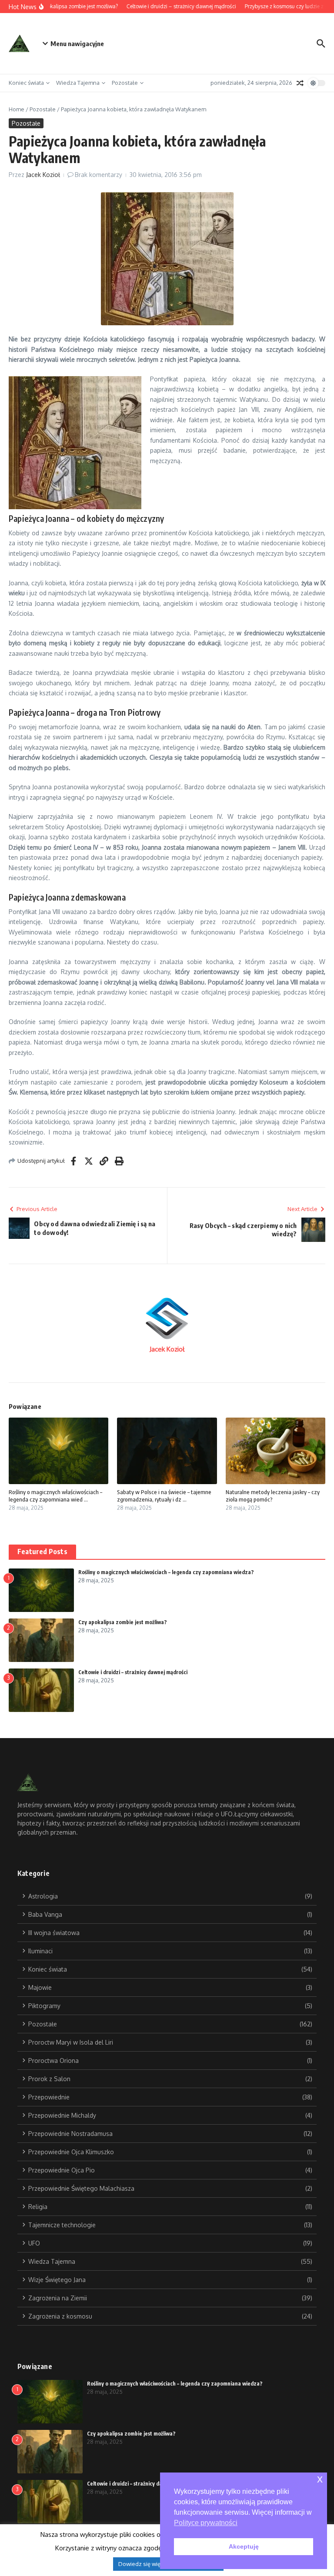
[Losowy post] (300, 83)
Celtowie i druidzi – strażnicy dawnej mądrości (133, 1672)
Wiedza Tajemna (78, 83)
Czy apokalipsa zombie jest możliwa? (123, 1622)
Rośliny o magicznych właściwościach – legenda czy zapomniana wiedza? (166, 1572)
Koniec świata (26, 83)
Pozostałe (125, 83)
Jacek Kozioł (43, 175)
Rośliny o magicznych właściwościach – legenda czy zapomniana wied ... (55, 1496)
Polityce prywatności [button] (206, 2523)
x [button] (320, 2479)
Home (17, 109)
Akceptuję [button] (244, 2546)
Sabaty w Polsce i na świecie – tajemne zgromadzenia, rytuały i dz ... (164, 1496)
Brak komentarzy (99, 175)
